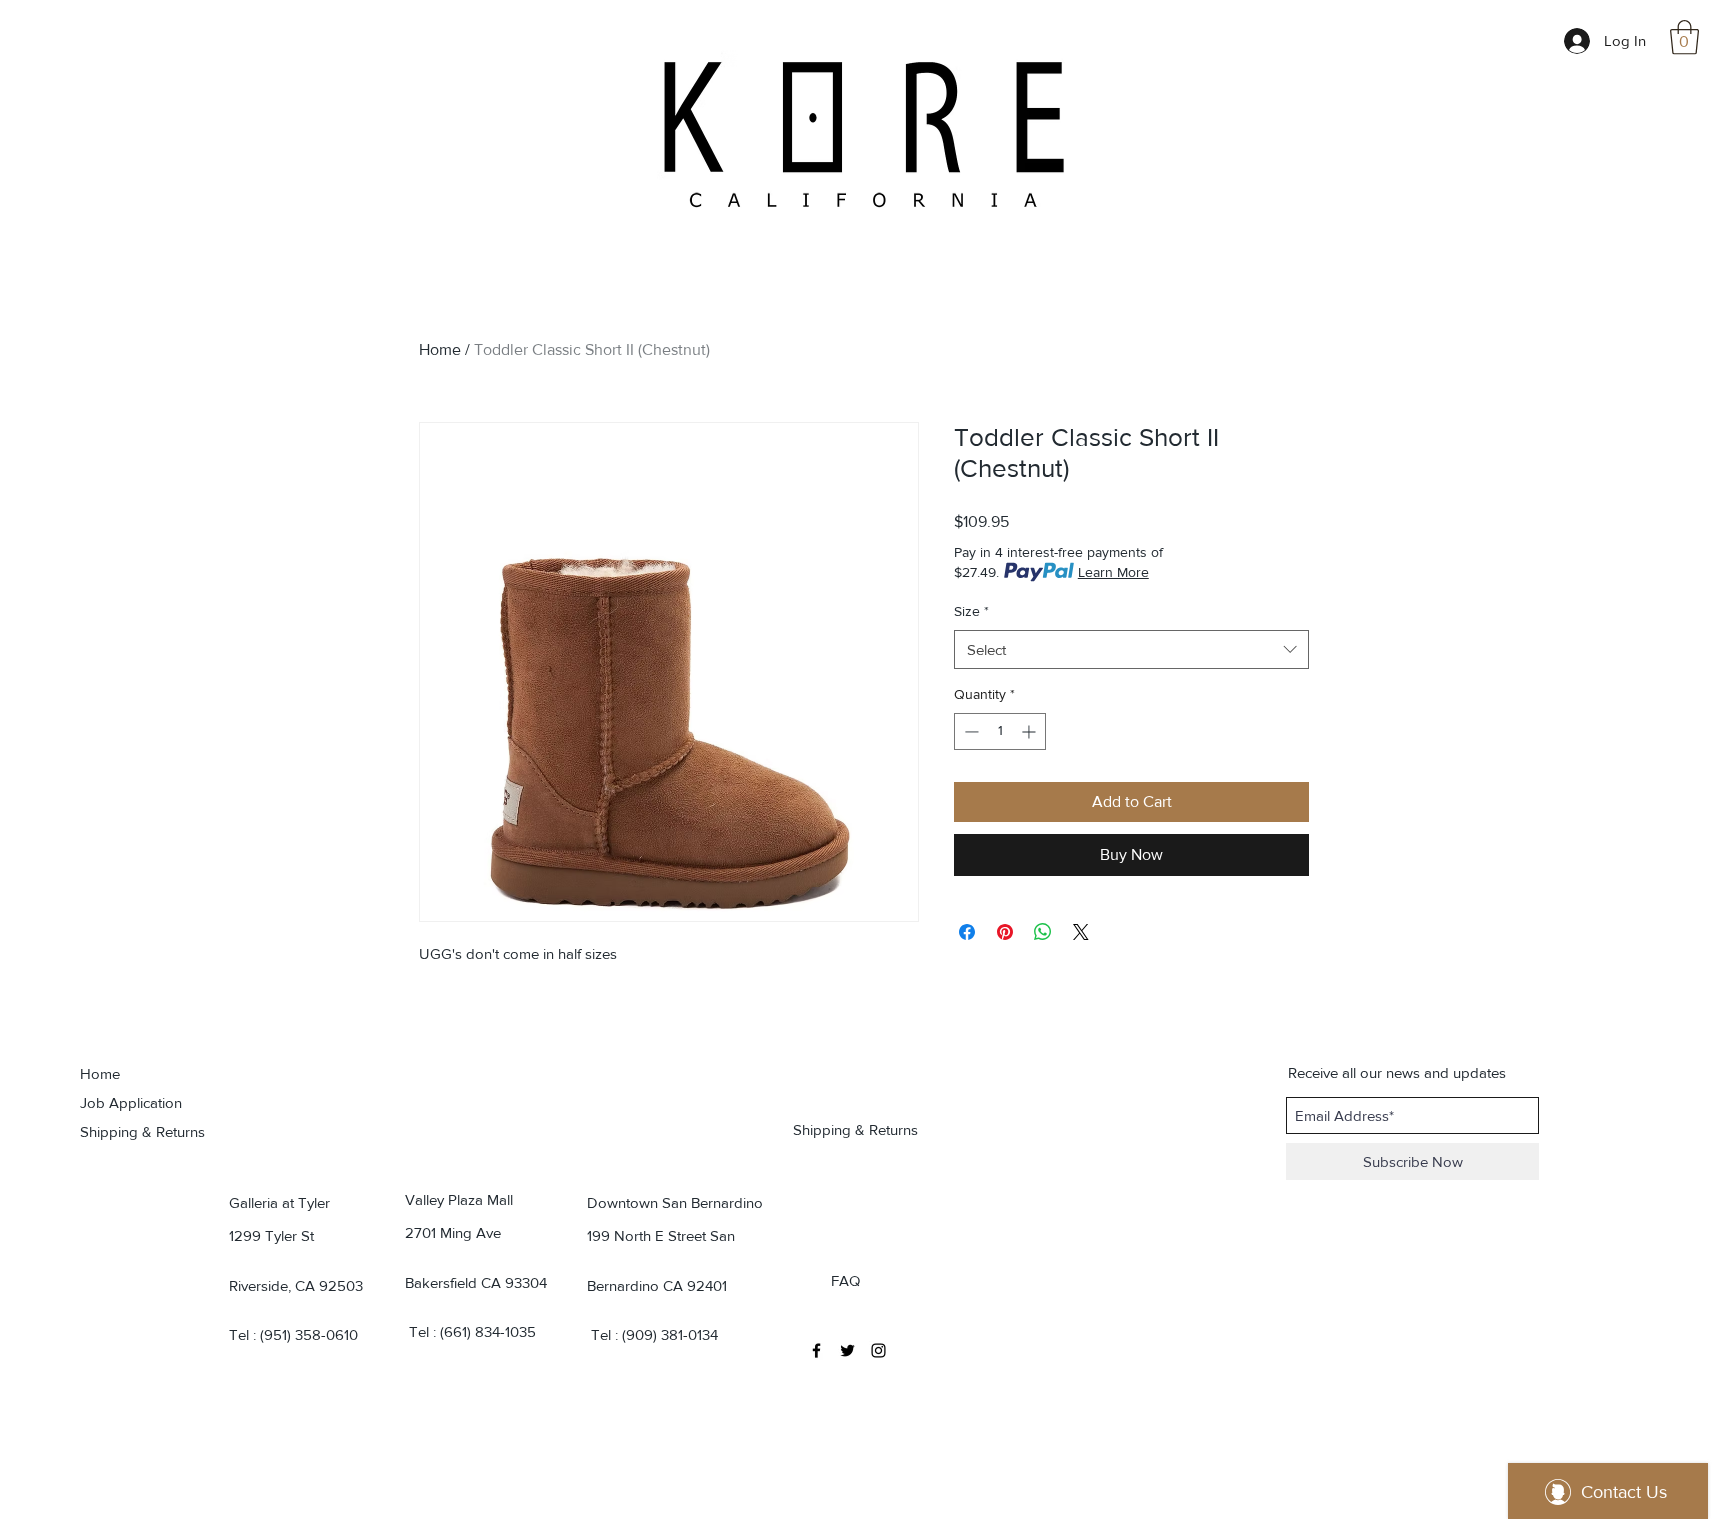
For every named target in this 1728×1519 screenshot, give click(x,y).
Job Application (131, 1102)
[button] (1684, 37)
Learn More (1113, 572)
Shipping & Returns (142, 1131)
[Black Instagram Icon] (878, 1350)
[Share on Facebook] (967, 932)
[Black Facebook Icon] (816, 1350)
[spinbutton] (1000, 731)
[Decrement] (969, 731)
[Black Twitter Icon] (847, 1350)
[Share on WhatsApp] (1043, 932)
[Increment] (1030, 731)
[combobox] (1131, 649)
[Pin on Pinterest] (1005, 932)
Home (440, 349)
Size (971, 611)
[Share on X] (1081, 932)
